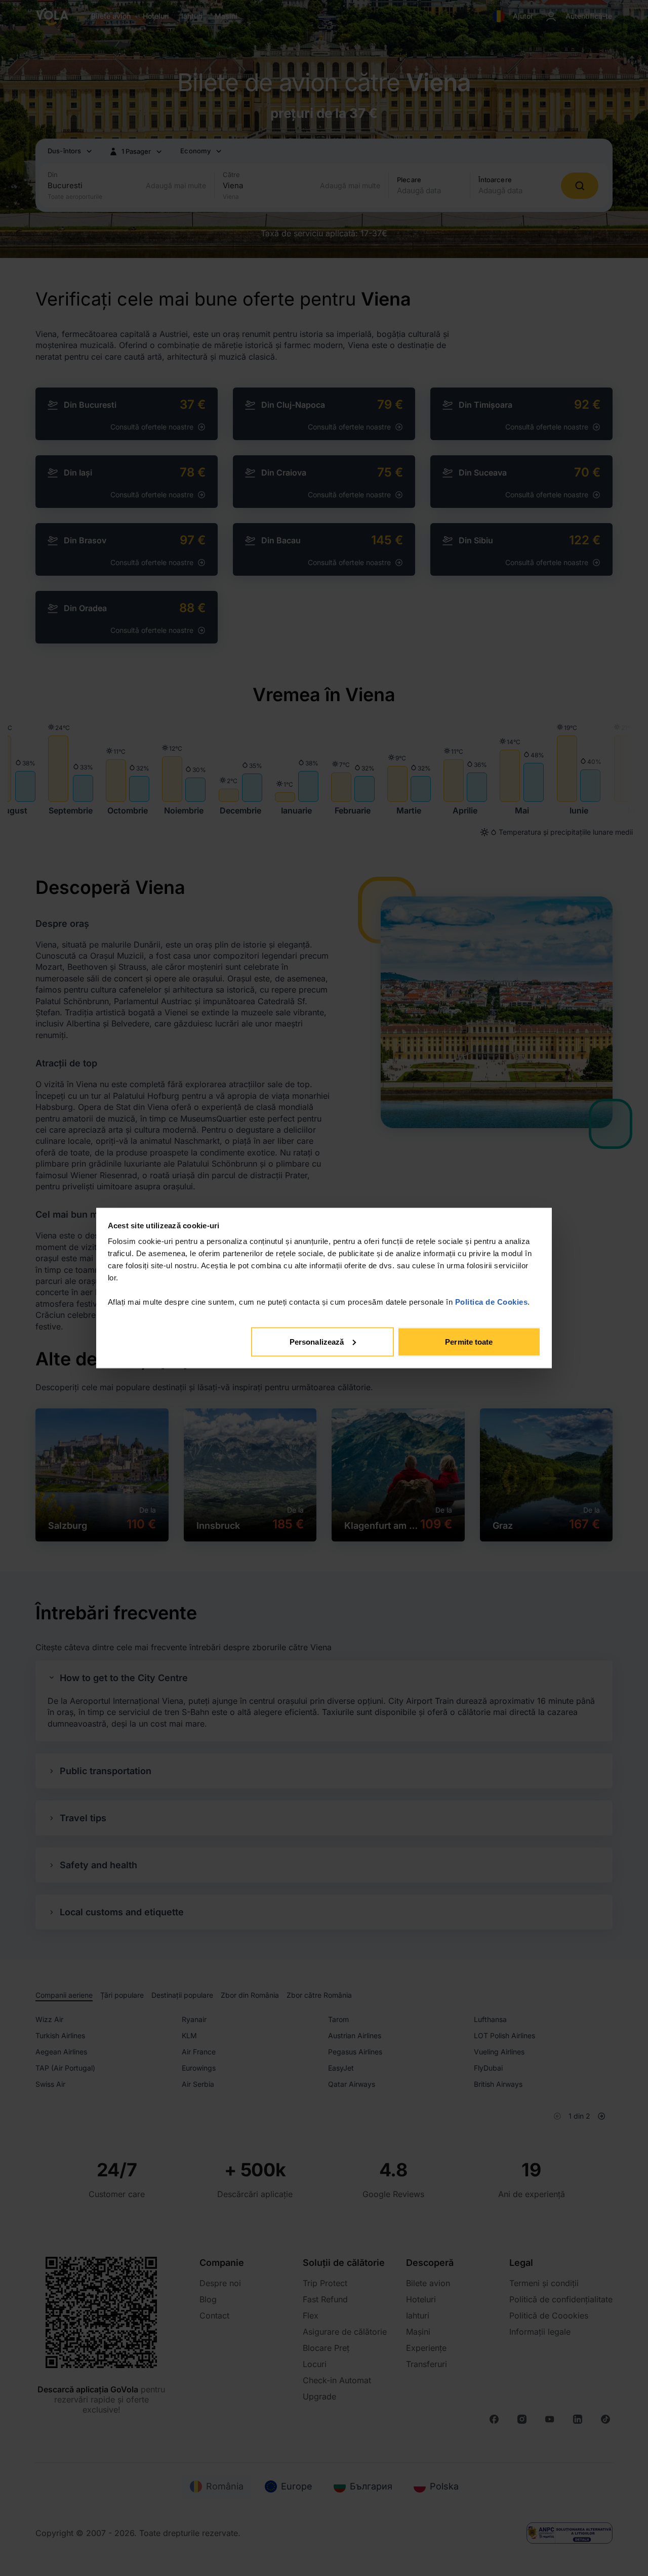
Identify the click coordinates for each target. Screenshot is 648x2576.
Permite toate (469, 1341)
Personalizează (317, 1341)
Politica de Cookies (492, 1302)
